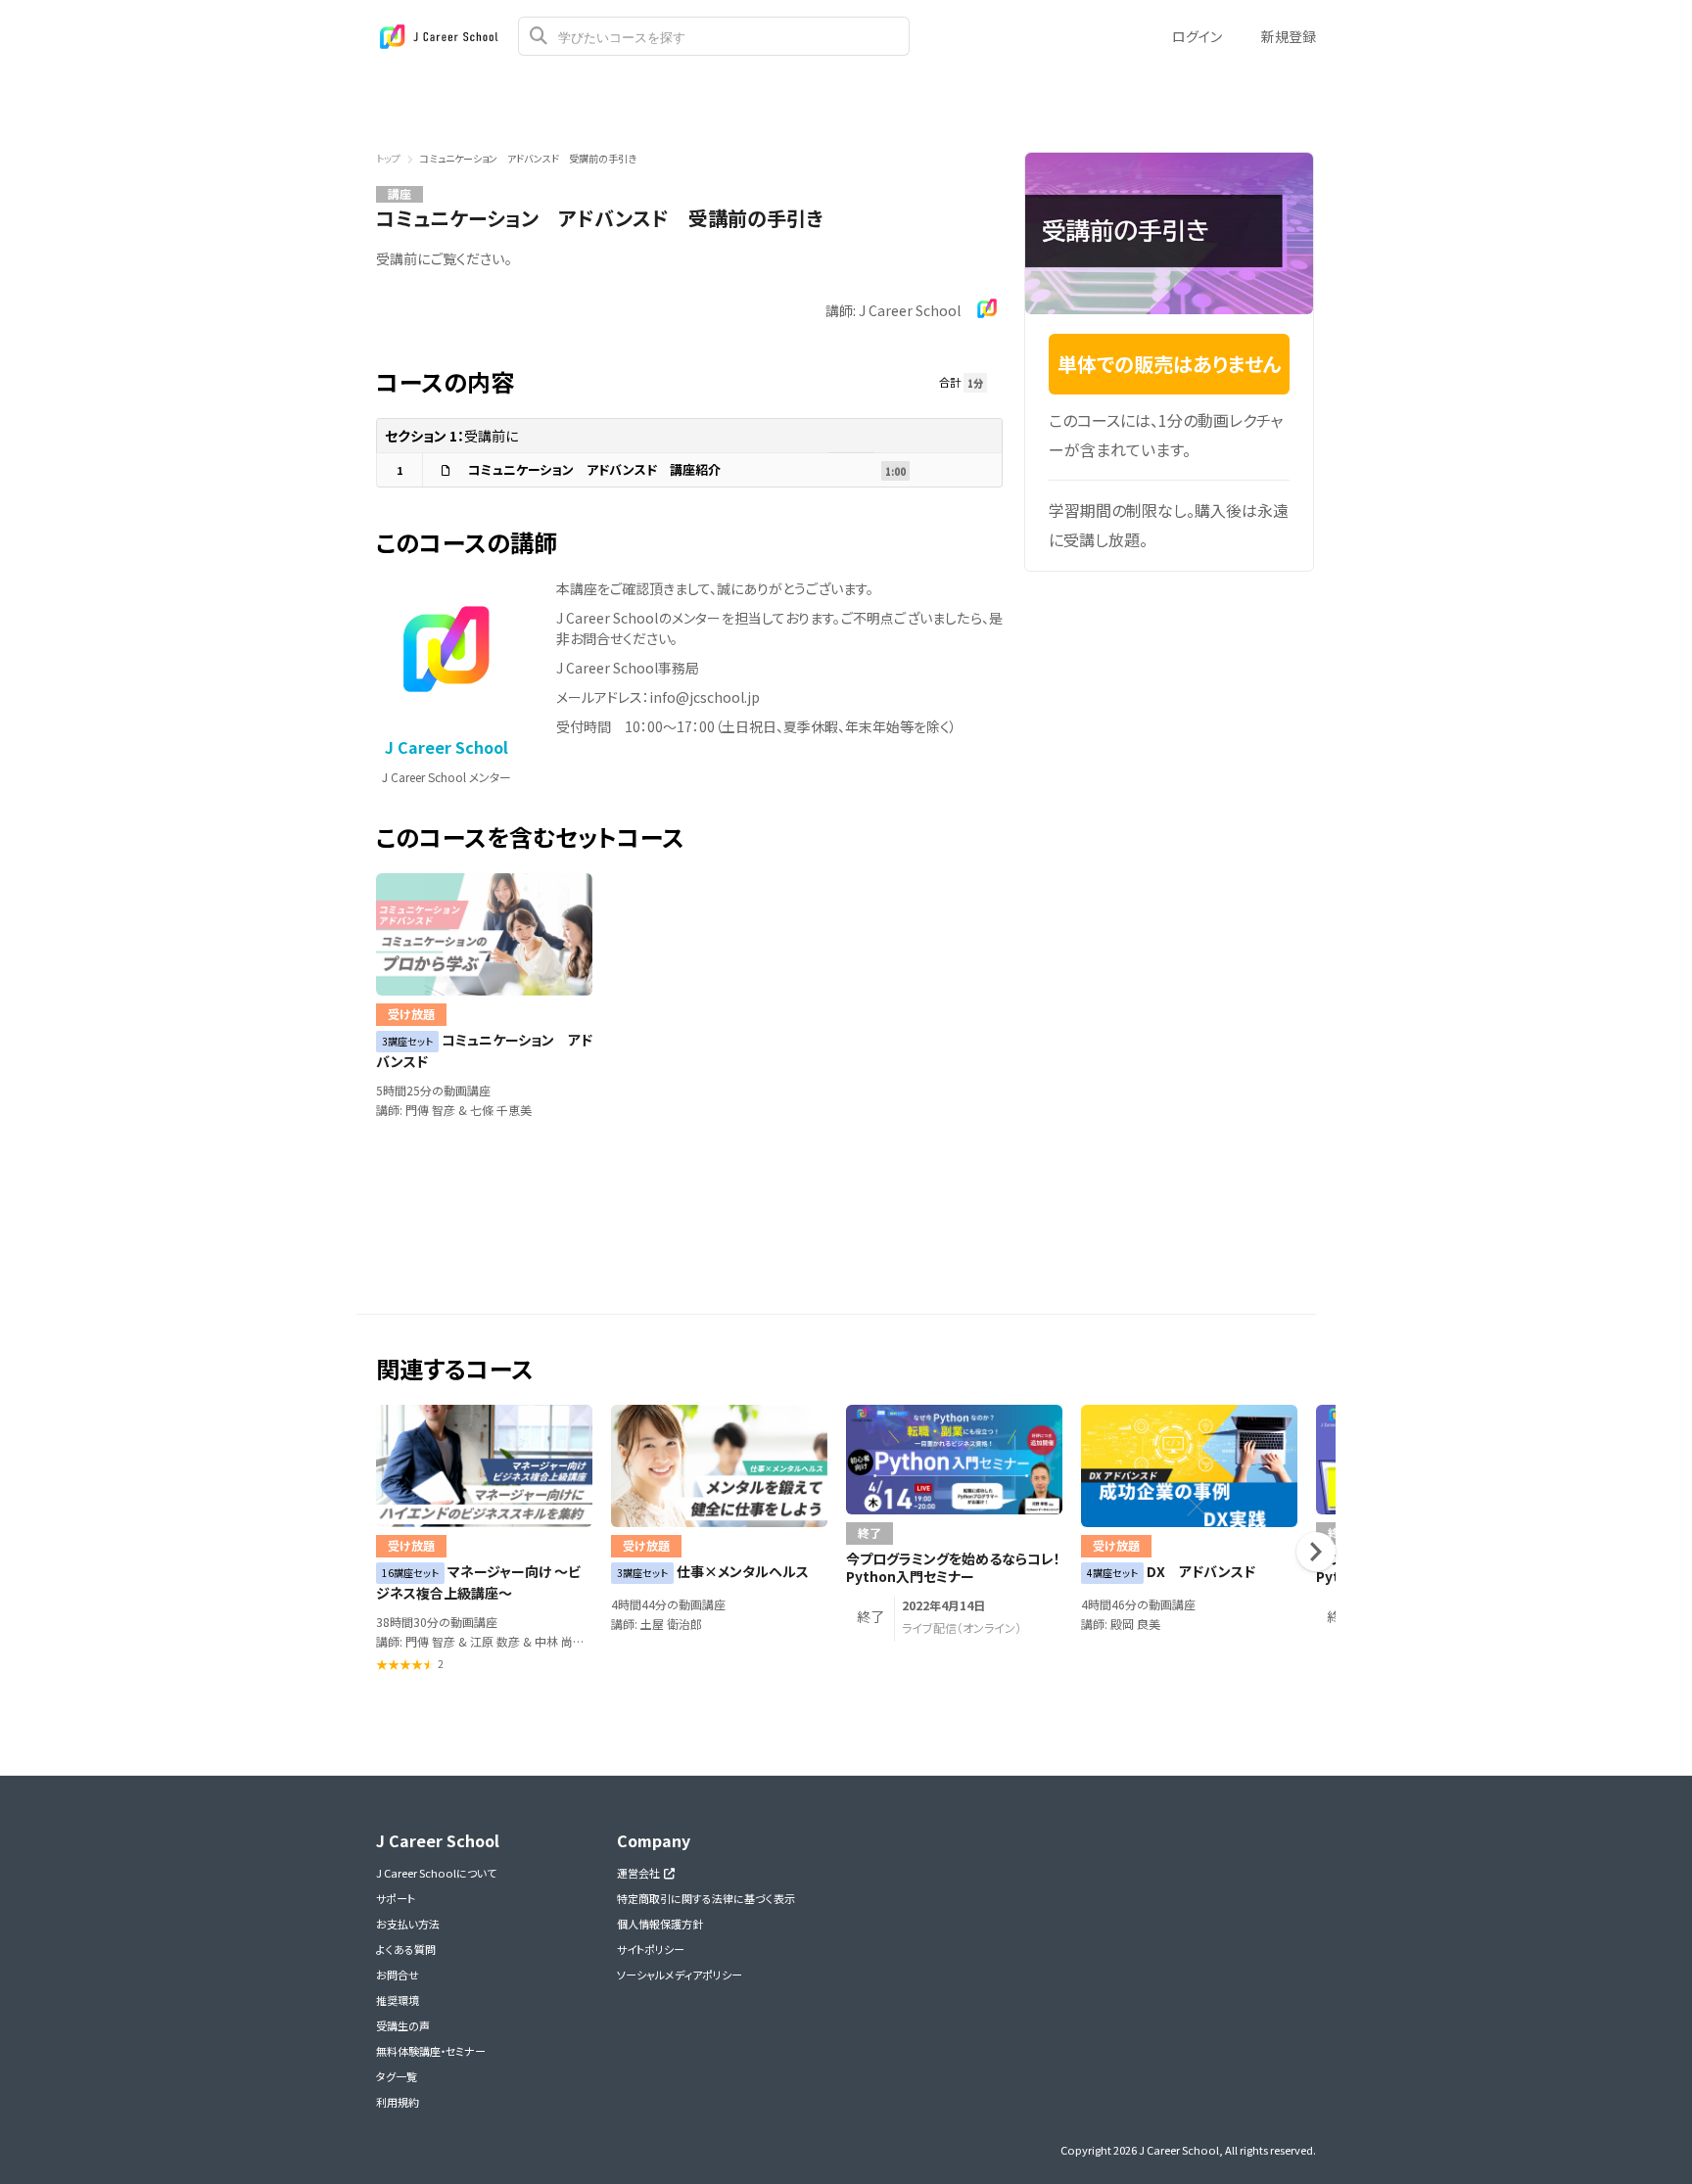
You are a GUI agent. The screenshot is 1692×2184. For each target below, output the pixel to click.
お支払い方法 (408, 1924)
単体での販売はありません (1170, 364)
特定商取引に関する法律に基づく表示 (706, 1898)
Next (1316, 1552)
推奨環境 (398, 2000)
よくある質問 (406, 1949)
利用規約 (398, 2102)
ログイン (1197, 36)
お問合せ (398, 1975)
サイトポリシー (651, 1949)
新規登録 (1289, 36)
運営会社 (640, 1873)
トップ (388, 158)
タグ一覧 (397, 2076)
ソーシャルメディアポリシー (680, 1975)
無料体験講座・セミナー (431, 2051)
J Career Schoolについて (436, 1873)
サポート (396, 1898)
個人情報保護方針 (660, 1924)
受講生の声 (403, 2025)
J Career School (446, 747)
